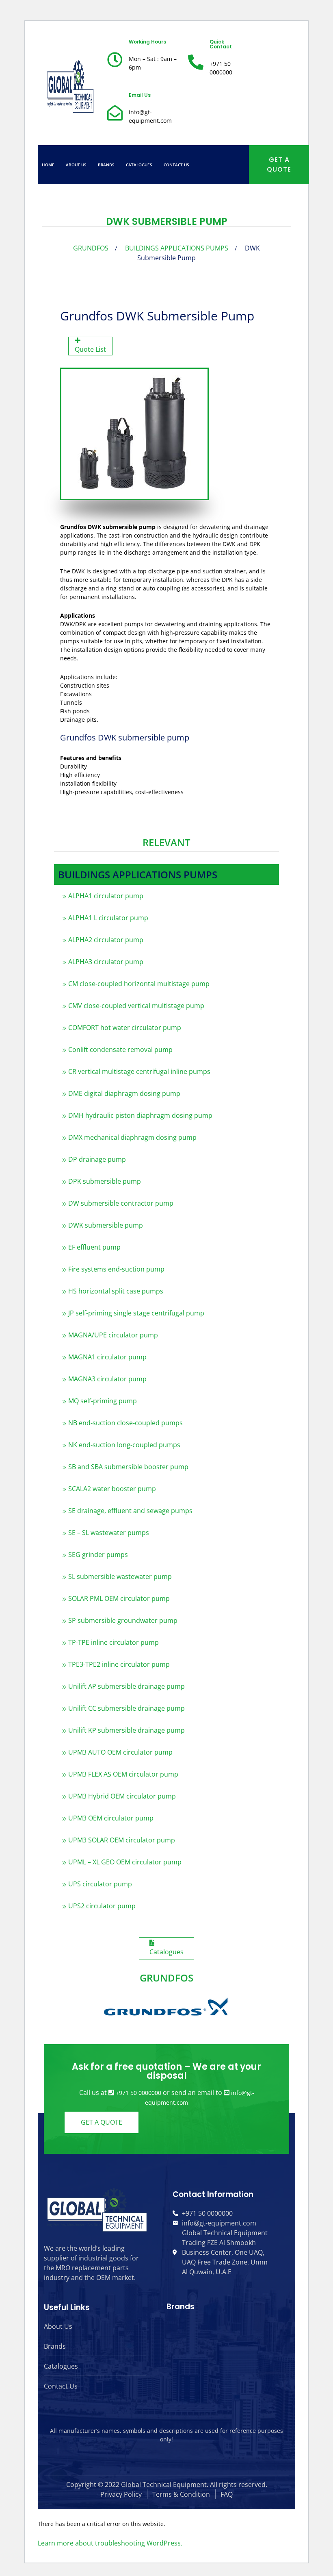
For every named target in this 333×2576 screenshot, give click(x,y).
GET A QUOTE (279, 164)
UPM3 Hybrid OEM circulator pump (122, 1796)
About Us (76, 165)
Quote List (90, 349)
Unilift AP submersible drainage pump (126, 1686)
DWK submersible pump (106, 1225)
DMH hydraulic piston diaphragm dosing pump (140, 1115)
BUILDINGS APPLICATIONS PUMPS (177, 248)
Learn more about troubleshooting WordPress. (110, 2543)
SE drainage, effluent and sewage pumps (130, 1511)
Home (48, 165)
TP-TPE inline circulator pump (114, 1642)
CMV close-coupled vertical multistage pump (136, 1006)
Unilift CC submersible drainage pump (126, 1708)
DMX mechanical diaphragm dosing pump (132, 1137)
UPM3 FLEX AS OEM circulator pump (123, 1774)
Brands (106, 165)
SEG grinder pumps (98, 1555)
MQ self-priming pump (103, 1401)
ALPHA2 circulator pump (106, 940)
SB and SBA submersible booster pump (128, 1467)
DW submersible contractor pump (121, 1203)
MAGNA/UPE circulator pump (113, 1335)
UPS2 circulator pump (102, 1906)
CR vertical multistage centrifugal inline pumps (139, 1071)
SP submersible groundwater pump (123, 1620)
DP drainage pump (97, 1159)
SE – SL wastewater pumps (109, 1533)
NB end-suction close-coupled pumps (125, 1423)
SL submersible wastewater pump (120, 1577)
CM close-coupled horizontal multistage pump (139, 984)
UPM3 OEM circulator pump (111, 1818)
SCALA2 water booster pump (112, 1489)
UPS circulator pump (100, 1884)
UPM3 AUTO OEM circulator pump (120, 1752)
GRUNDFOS (91, 248)
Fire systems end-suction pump (116, 1269)
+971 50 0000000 (138, 2093)
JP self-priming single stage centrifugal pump (136, 1313)
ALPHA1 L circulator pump (108, 918)
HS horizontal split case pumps (116, 1291)
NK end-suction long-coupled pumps (124, 1445)
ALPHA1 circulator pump (106, 896)
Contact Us (176, 165)
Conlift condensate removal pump (120, 1050)
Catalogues (139, 165)
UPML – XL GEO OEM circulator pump (125, 1862)
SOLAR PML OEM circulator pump (119, 1598)
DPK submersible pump (105, 1181)
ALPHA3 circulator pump (106, 962)
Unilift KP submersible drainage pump (126, 1730)
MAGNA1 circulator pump (107, 1357)
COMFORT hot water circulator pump (125, 1028)
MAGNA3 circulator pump (107, 1379)
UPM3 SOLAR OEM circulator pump (122, 1840)
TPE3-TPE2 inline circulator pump (119, 1664)
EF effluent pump (94, 1247)
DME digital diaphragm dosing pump (124, 1093)
